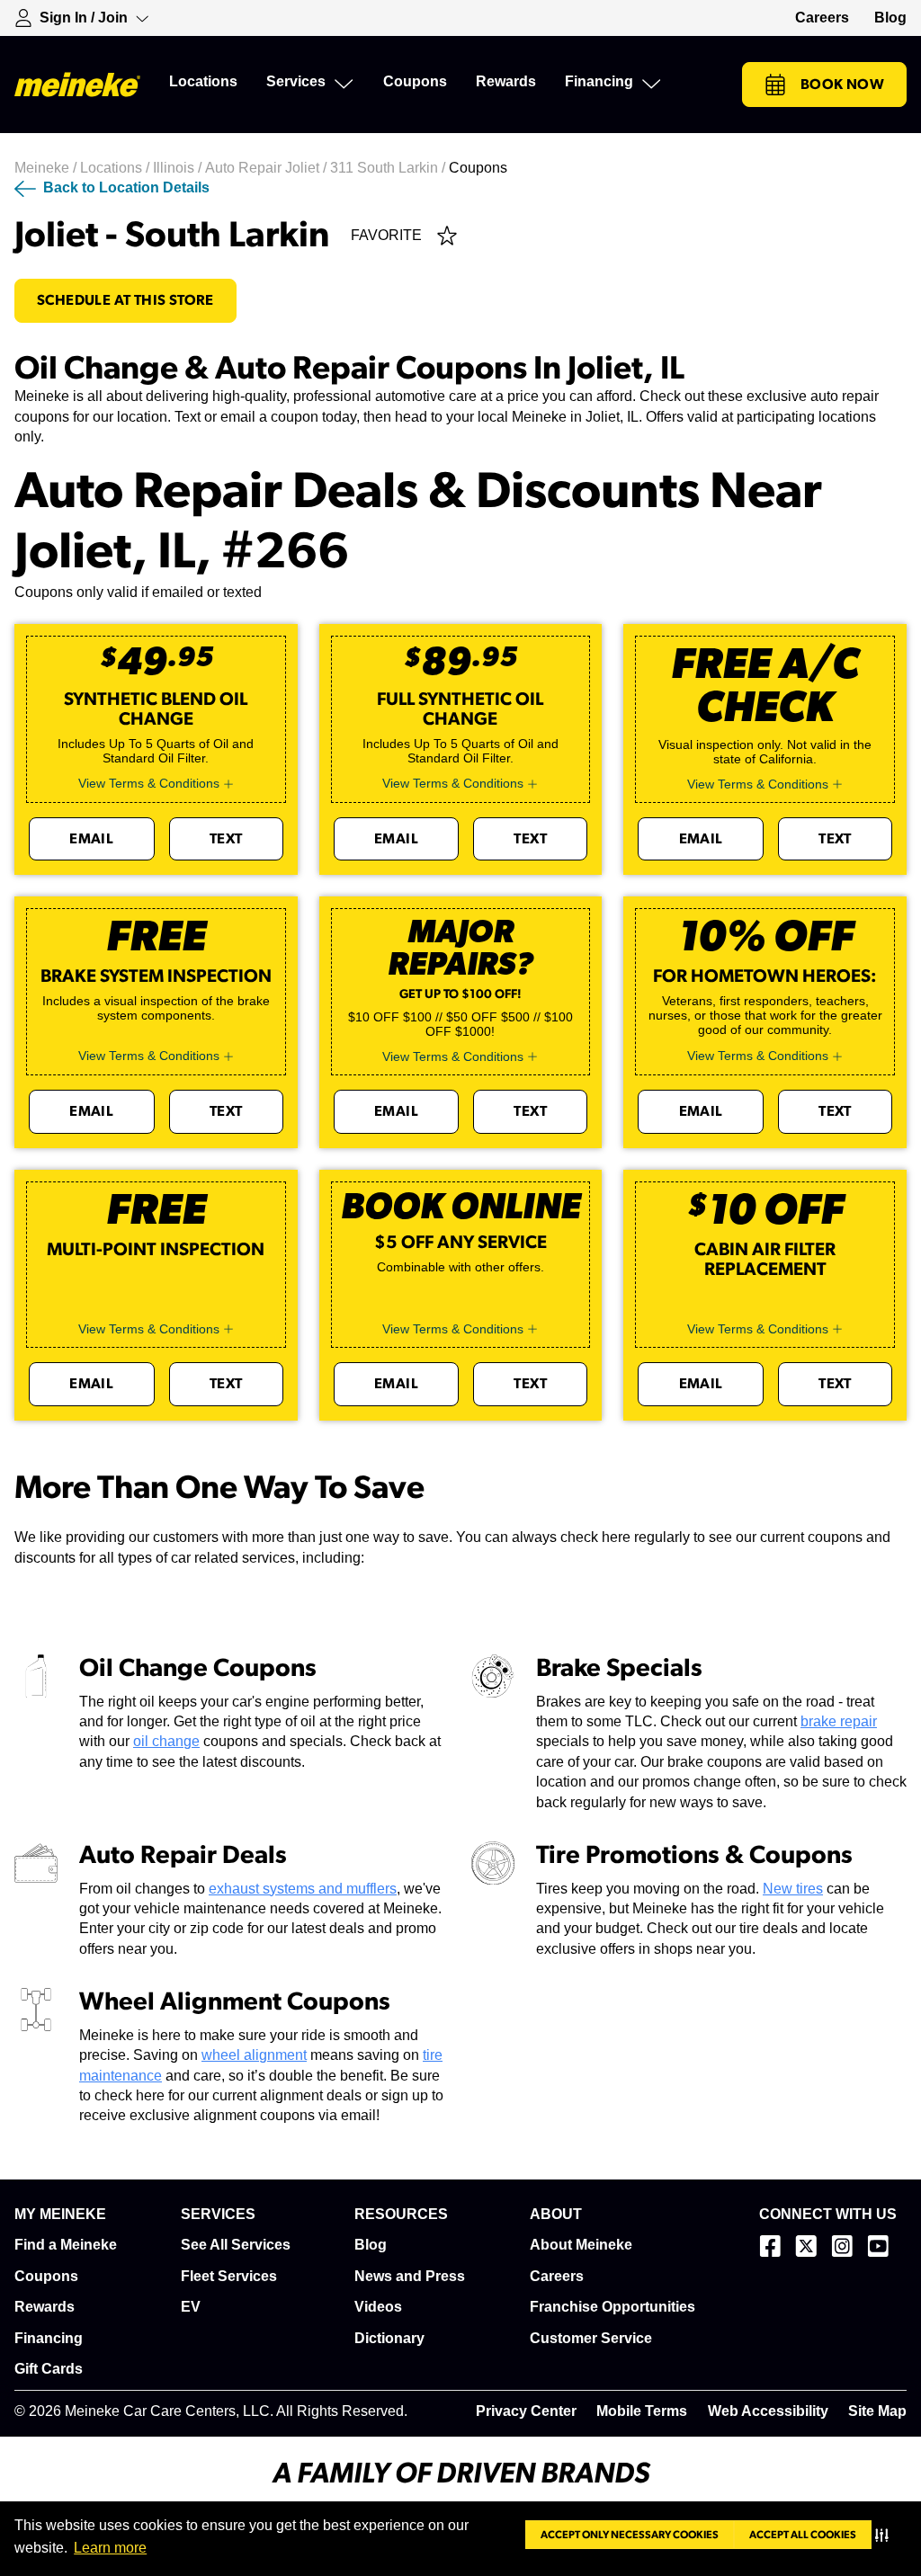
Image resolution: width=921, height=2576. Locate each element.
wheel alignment (254, 2055)
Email (91, 839)
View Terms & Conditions (149, 783)
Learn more (110, 2548)
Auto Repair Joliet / (268, 168)
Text (226, 839)
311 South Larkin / (389, 168)
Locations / (116, 168)
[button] (885, 2535)
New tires (793, 1889)
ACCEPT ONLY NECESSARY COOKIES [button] (630, 2535)
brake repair (839, 1721)
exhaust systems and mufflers (303, 1889)
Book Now (842, 85)
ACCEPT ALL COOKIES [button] (803, 2535)
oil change (166, 1741)
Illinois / (179, 168)
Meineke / (47, 168)
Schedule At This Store (125, 300)
